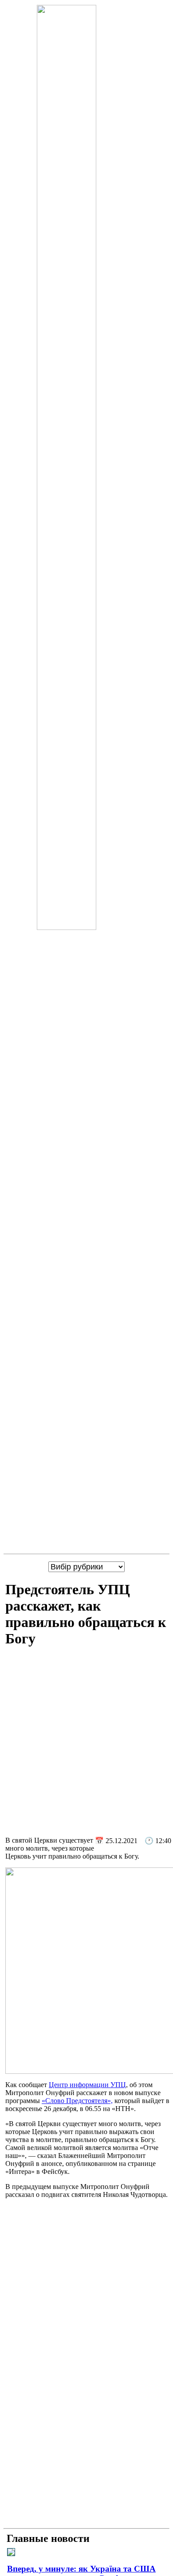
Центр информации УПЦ (87, 2085)
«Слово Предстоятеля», (77, 2101)
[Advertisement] (86, 1743)
